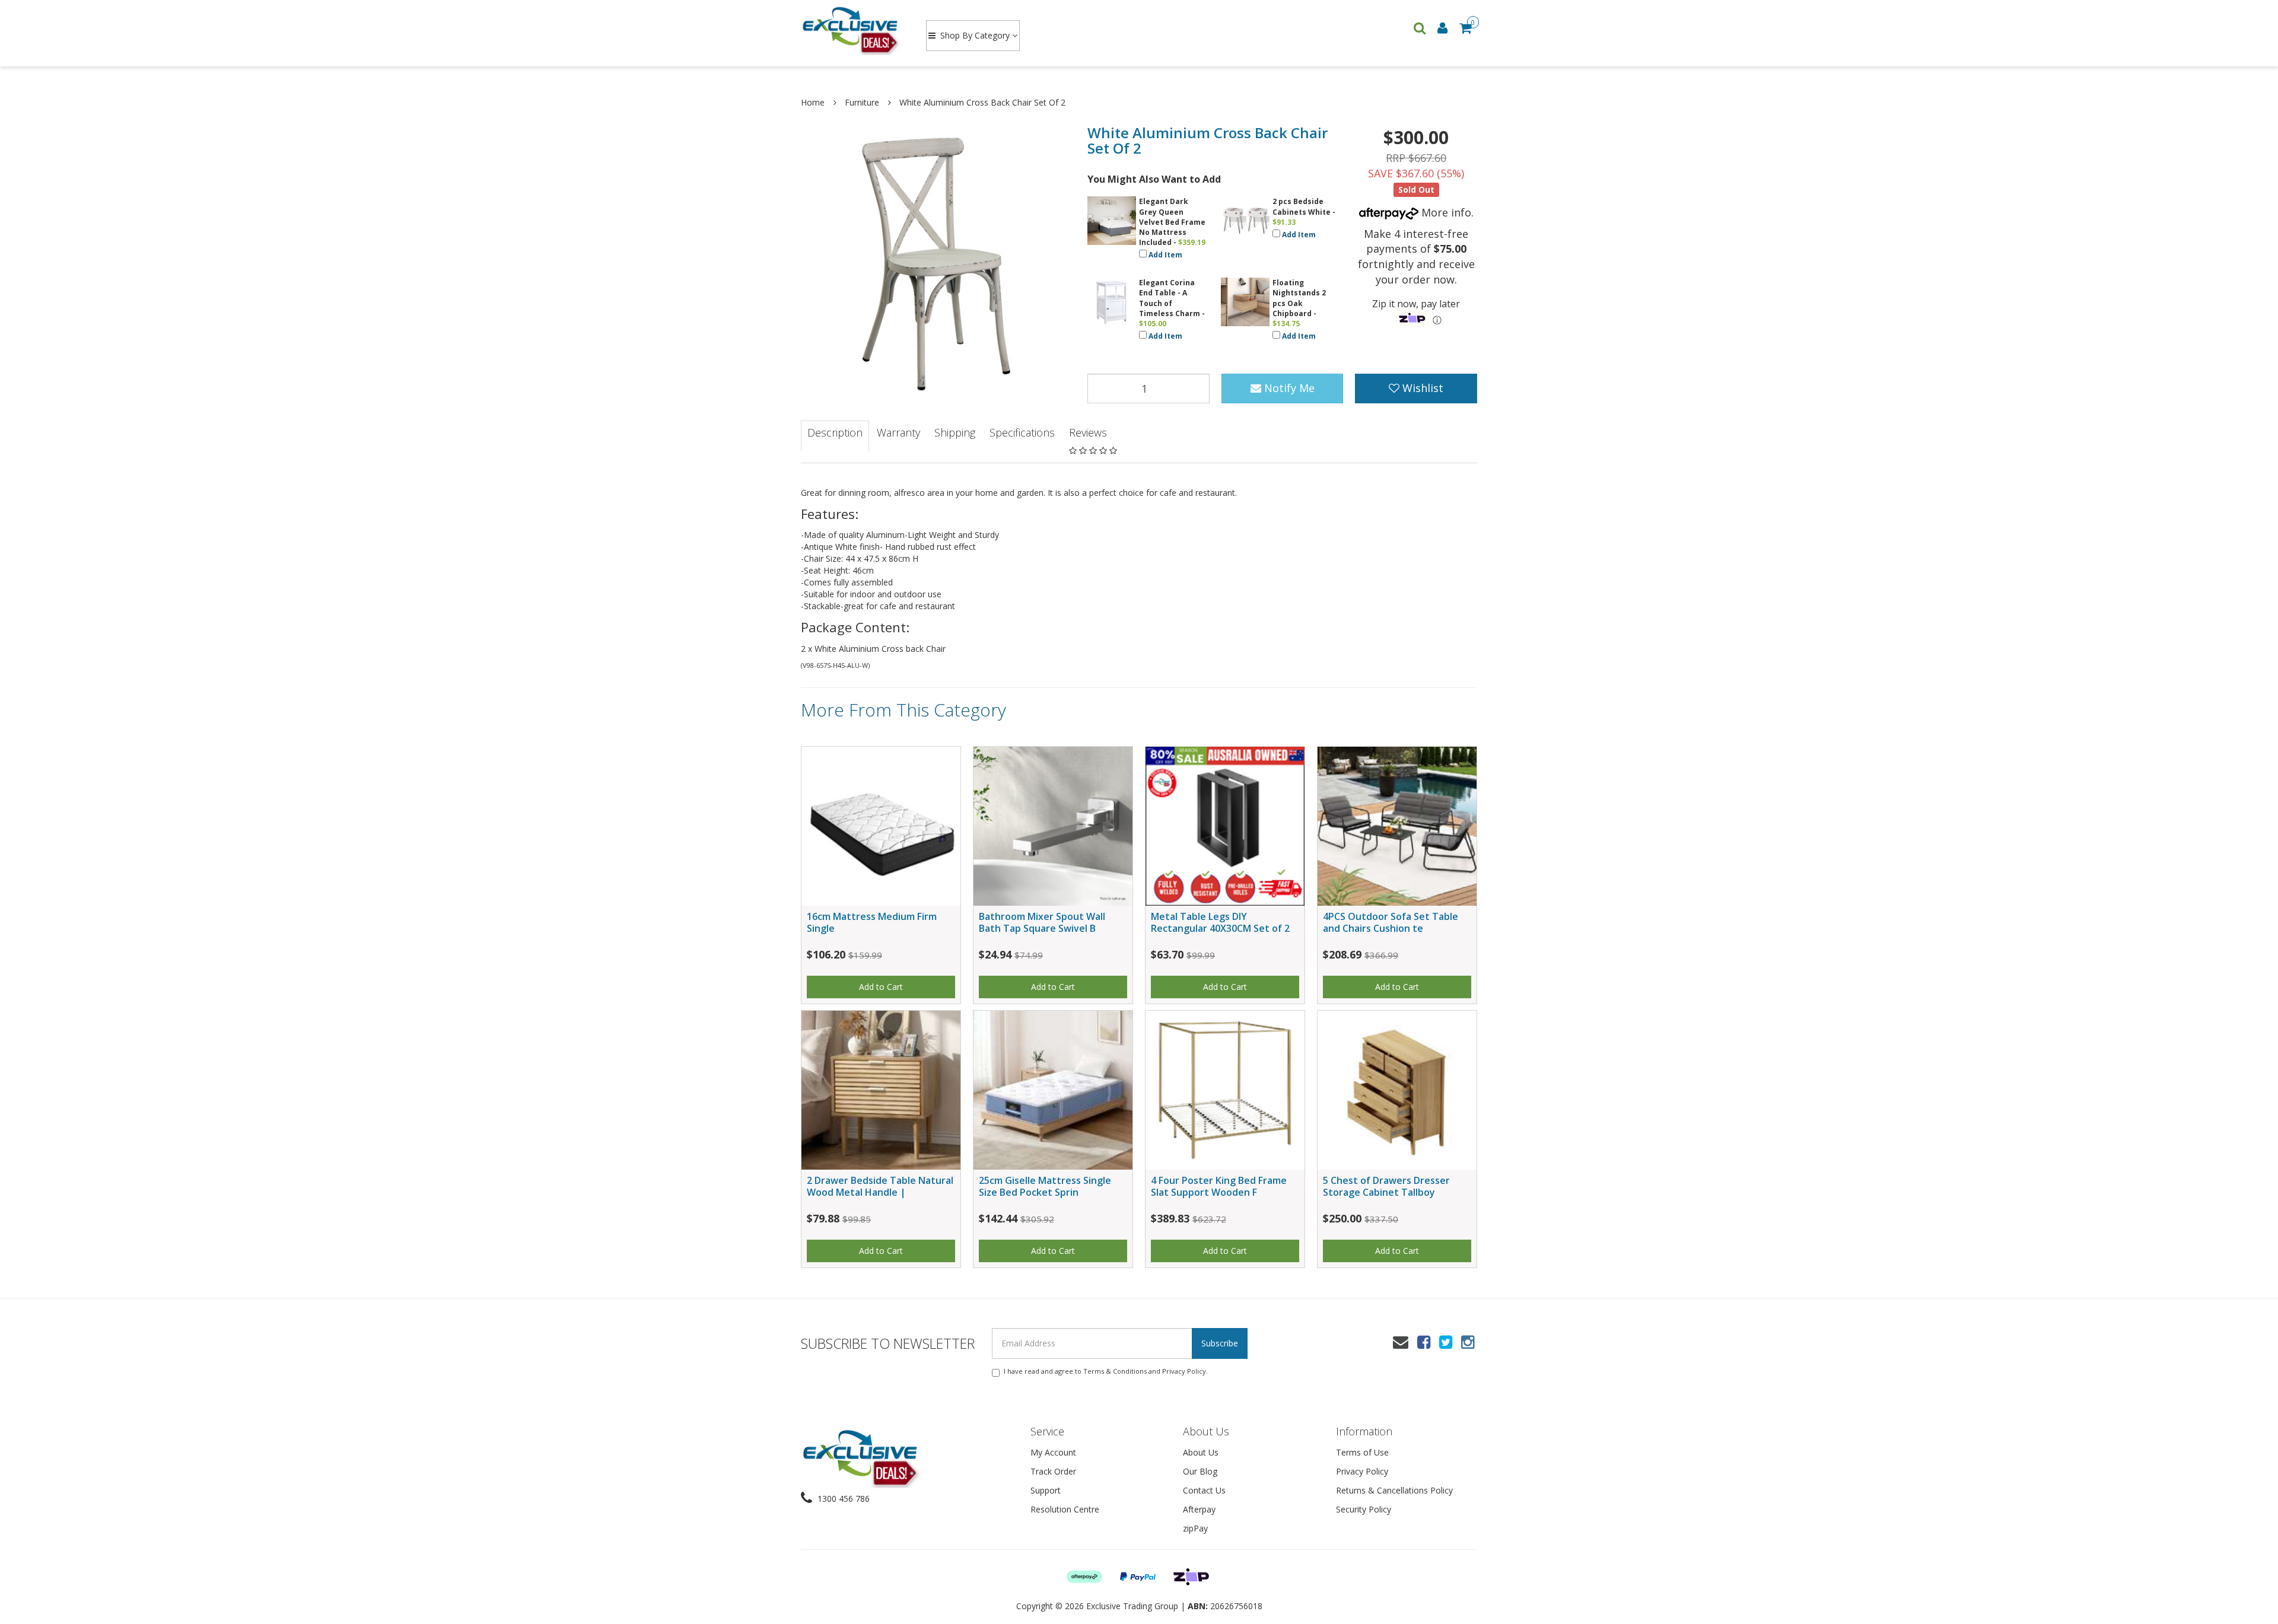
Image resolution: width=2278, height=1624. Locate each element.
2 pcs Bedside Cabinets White (1302, 206)
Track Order (1053, 1471)
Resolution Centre (1065, 1509)
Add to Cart (881, 987)
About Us (1201, 1452)
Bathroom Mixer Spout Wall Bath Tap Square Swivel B (1042, 922)
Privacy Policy (1184, 1371)
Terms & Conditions (1115, 1371)
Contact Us (1204, 1490)
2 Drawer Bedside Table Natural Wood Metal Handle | (880, 1186)
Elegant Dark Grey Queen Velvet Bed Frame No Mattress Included (1172, 222)
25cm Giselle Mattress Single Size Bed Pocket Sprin (1045, 1186)
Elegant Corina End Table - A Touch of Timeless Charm (1170, 298)
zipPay (1195, 1528)
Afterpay (1199, 1509)
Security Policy (1364, 1509)
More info (1445, 212)
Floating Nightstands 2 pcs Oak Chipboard (1299, 298)
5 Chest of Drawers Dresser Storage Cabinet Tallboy (1386, 1186)
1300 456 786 (842, 1499)
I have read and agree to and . (1106, 1371)
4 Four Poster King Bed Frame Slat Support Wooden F (1219, 1186)
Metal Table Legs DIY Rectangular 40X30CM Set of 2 (1220, 922)
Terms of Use (1362, 1452)
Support (1046, 1490)
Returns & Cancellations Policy (1394, 1490)
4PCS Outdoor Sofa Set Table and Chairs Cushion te (1391, 922)
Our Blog (1200, 1471)
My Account (1053, 1452)
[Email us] (1401, 1342)
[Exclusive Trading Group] (852, 30)
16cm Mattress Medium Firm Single (872, 922)
